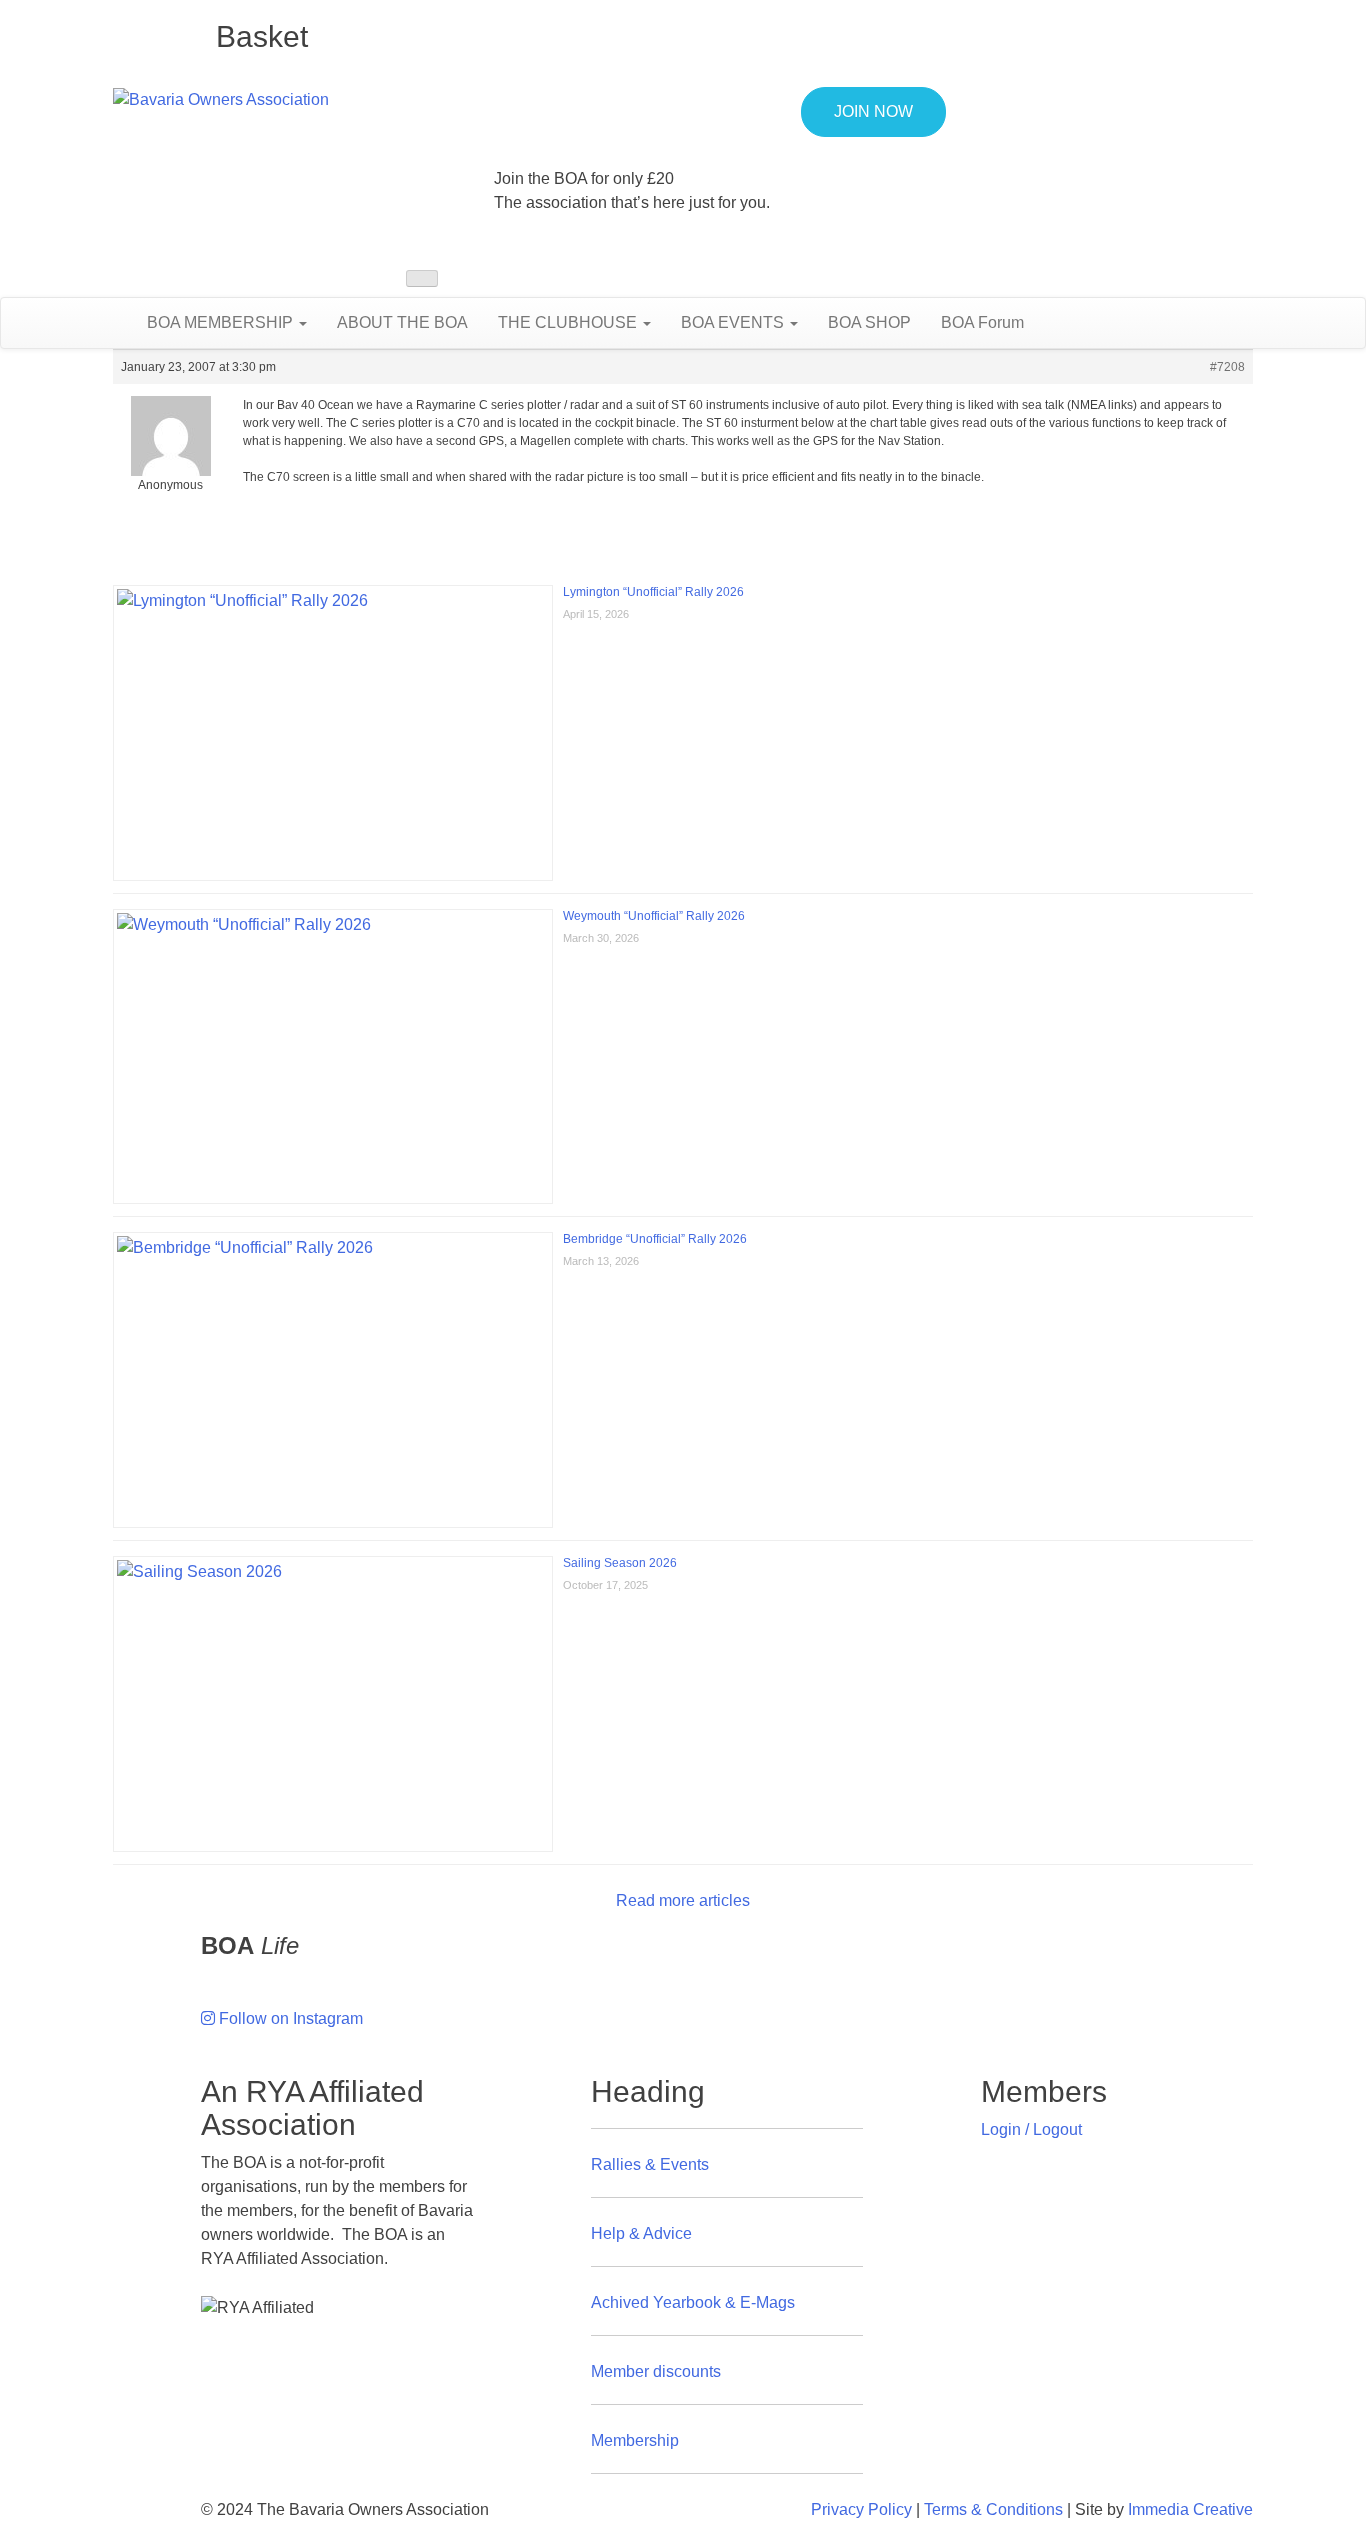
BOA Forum (982, 322)
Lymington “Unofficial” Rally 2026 (653, 592)
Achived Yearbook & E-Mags (693, 2302)
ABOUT (402, 322)
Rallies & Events (650, 2164)
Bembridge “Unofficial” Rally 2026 (655, 1239)
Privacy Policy (861, 2509)
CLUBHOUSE (569, 322)
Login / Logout (1031, 2129)
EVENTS (734, 322)
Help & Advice (641, 2233)
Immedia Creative (1190, 2509)
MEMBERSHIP (222, 322)
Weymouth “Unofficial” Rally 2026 (654, 916)
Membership (635, 2440)
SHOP (869, 322)
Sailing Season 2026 (620, 1563)
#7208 (1227, 367)
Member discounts (656, 2371)
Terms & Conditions (993, 2509)
